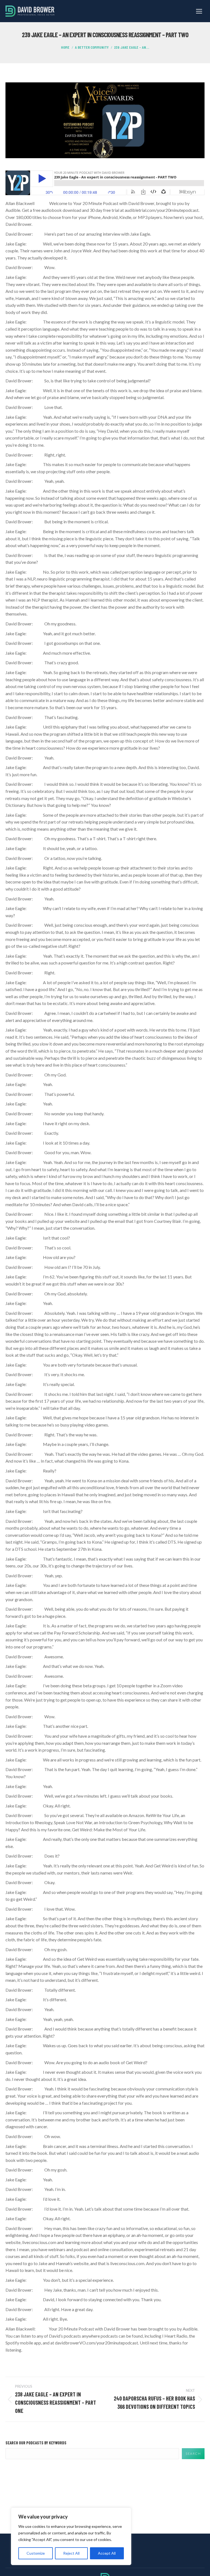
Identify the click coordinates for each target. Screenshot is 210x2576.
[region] (71, 2536)
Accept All (107, 2553)
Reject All (71, 2553)
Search (193, 2454)
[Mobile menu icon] (199, 11)
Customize (36, 2553)
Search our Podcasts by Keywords (36, 2443)
